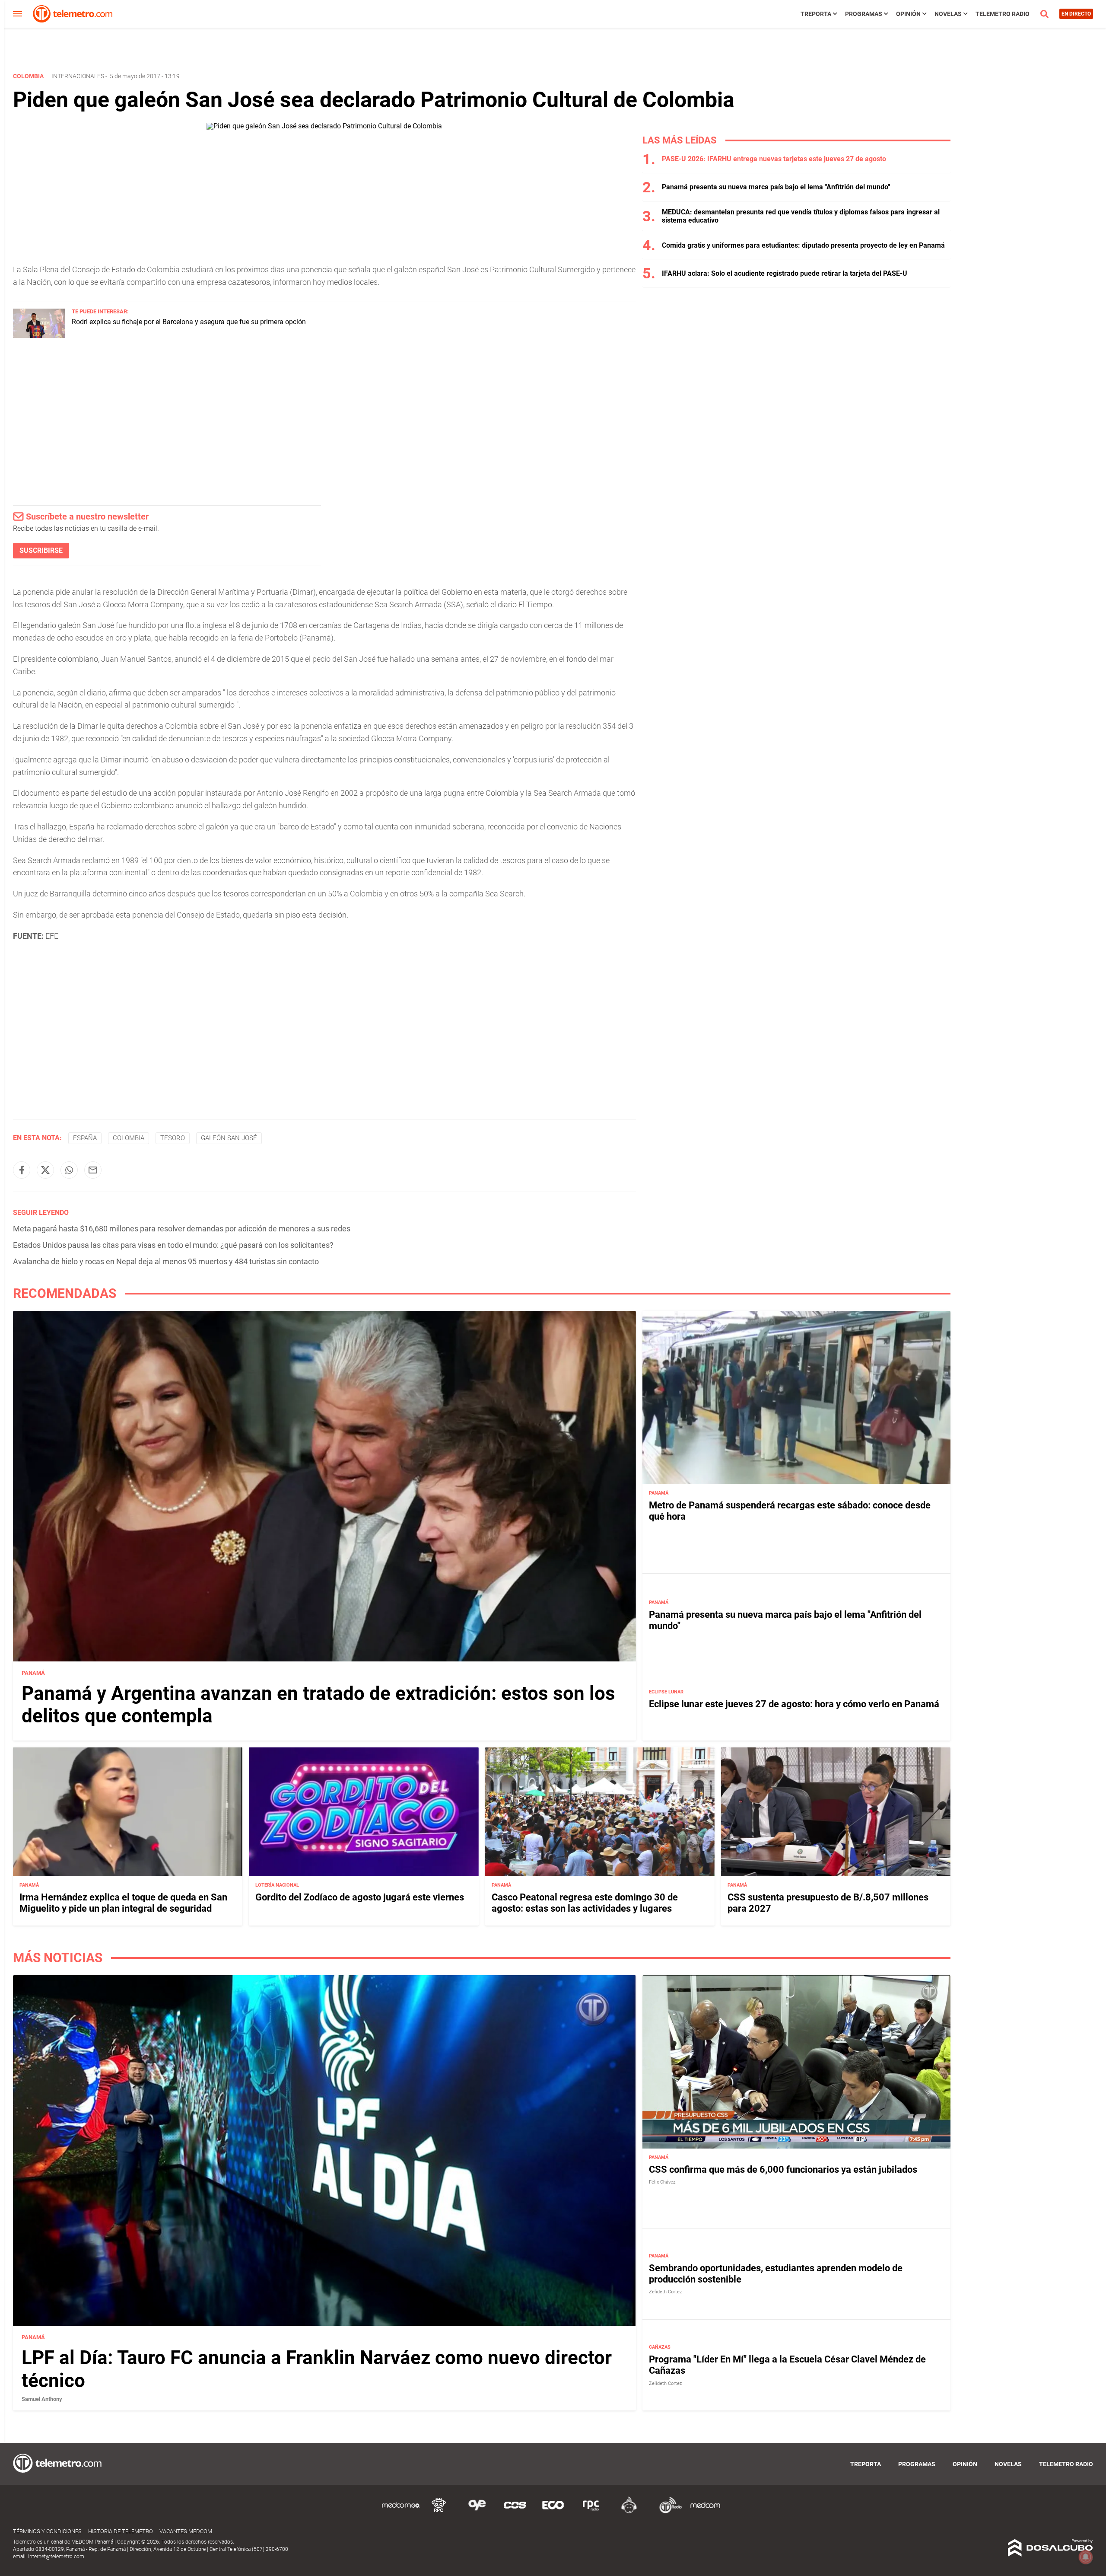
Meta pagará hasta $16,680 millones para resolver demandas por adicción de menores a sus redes (182, 1229)
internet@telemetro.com (56, 2557)
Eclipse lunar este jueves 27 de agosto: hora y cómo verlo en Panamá (794, 1704)
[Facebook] (22, 1170)
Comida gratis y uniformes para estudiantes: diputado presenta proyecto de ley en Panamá (803, 245)
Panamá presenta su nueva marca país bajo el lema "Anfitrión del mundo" (776, 187)
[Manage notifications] (1086, 2557)
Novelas (948, 14)
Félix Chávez (662, 2182)
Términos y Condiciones (47, 2531)
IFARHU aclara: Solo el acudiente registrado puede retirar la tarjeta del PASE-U (785, 273)
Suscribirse (41, 550)
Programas (864, 14)
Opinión (908, 14)
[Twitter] (45, 1170)
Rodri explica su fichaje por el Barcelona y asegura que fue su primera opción (189, 322)
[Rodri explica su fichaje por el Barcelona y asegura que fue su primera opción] (39, 336)
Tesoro (173, 1138)
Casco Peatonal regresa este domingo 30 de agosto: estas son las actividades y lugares (585, 1903)
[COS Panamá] (515, 2512)
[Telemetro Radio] (667, 2512)
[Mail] (93, 1170)
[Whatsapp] (69, 1170)
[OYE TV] (477, 2512)
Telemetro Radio (1003, 14)
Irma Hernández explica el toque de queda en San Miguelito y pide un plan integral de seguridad (123, 1903)
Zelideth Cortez (665, 2292)
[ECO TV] (553, 2512)
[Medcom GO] (401, 2512)
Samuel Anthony (42, 2399)
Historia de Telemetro (121, 2531)
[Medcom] (705, 2512)
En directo (1076, 14)
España (85, 1138)
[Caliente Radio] (629, 2512)
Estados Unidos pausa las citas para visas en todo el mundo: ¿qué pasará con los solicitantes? (173, 1245)
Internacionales (78, 76)
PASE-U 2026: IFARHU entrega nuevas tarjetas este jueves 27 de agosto (774, 159)
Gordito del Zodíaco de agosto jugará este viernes (360, 1897)
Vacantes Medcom (186, 2531)
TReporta (816, 14)
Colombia (129, 1138)
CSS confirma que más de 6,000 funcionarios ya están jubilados (783, 2170)
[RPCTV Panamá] (439, 2512)
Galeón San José (229, 1138)
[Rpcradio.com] (591, 2512)
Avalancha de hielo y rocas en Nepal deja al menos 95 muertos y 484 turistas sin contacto (166, 1261)
